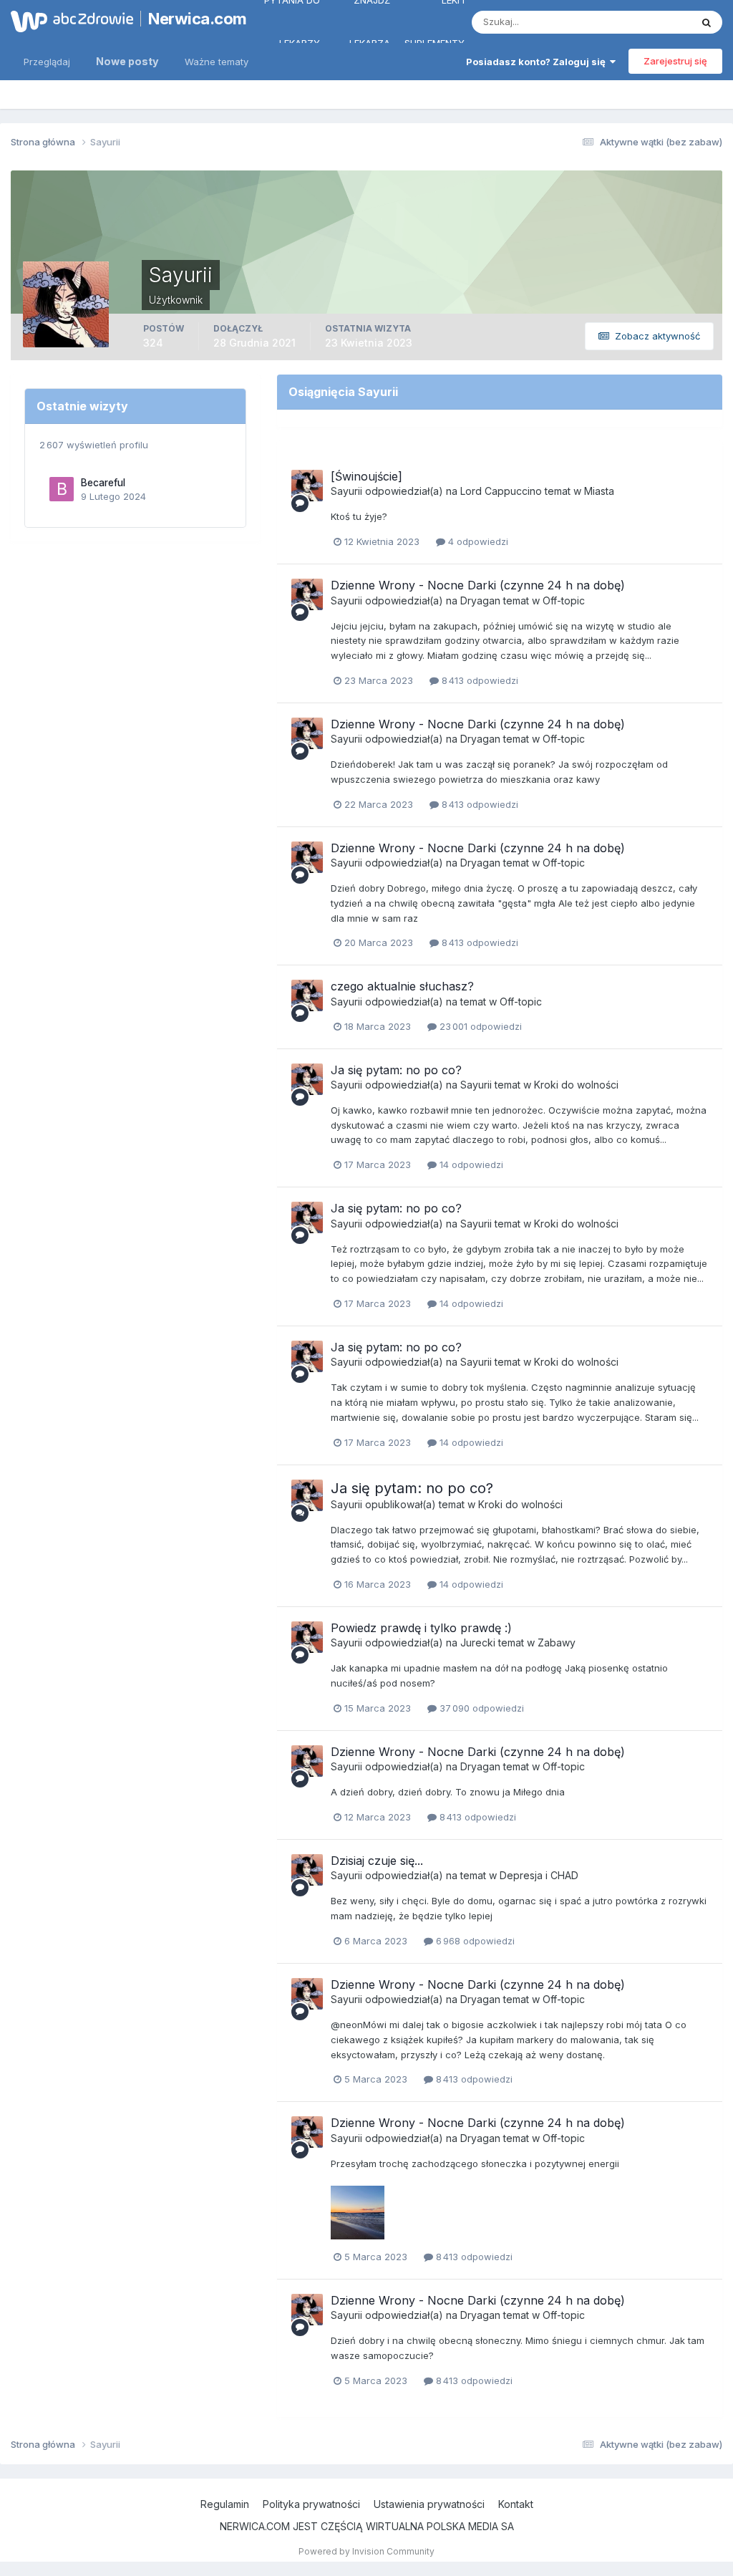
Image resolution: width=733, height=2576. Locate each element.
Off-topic (564, 600)
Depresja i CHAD (539, 1875)
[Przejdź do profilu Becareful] (62, 489)
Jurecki (478, 1642)
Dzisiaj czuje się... (377, 1861)
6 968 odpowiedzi (474, 1941)
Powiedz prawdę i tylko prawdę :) (421, 1628)
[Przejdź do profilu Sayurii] (307, 486)
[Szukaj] (707, 22)
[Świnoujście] (366, 476)
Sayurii (346, 491)
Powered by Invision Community (366, 2551)
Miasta (599, 491)
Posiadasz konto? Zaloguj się (538, 62)
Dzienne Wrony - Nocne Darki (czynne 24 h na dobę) (478, 585)
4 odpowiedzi (477, 541)
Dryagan (480, 600)
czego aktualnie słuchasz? (402, 986)
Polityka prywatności (311, 2504)
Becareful (103, 483)
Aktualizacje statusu (630, 22)
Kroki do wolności (576, 1085)
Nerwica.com (190, 19)
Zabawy (557, 1642)
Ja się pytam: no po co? (396, 1070)
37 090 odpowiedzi (480, 1708)
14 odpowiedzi (470, 1164)
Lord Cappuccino (501, 491)
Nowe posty (127, 61)
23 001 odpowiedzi (479, 1026)
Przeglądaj (47, 62)
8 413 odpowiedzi (479, 680)
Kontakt (516, 2504)
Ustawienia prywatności (429, 2504)
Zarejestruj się (675, 61)
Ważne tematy (217, 62)
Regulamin (225, 2504)
